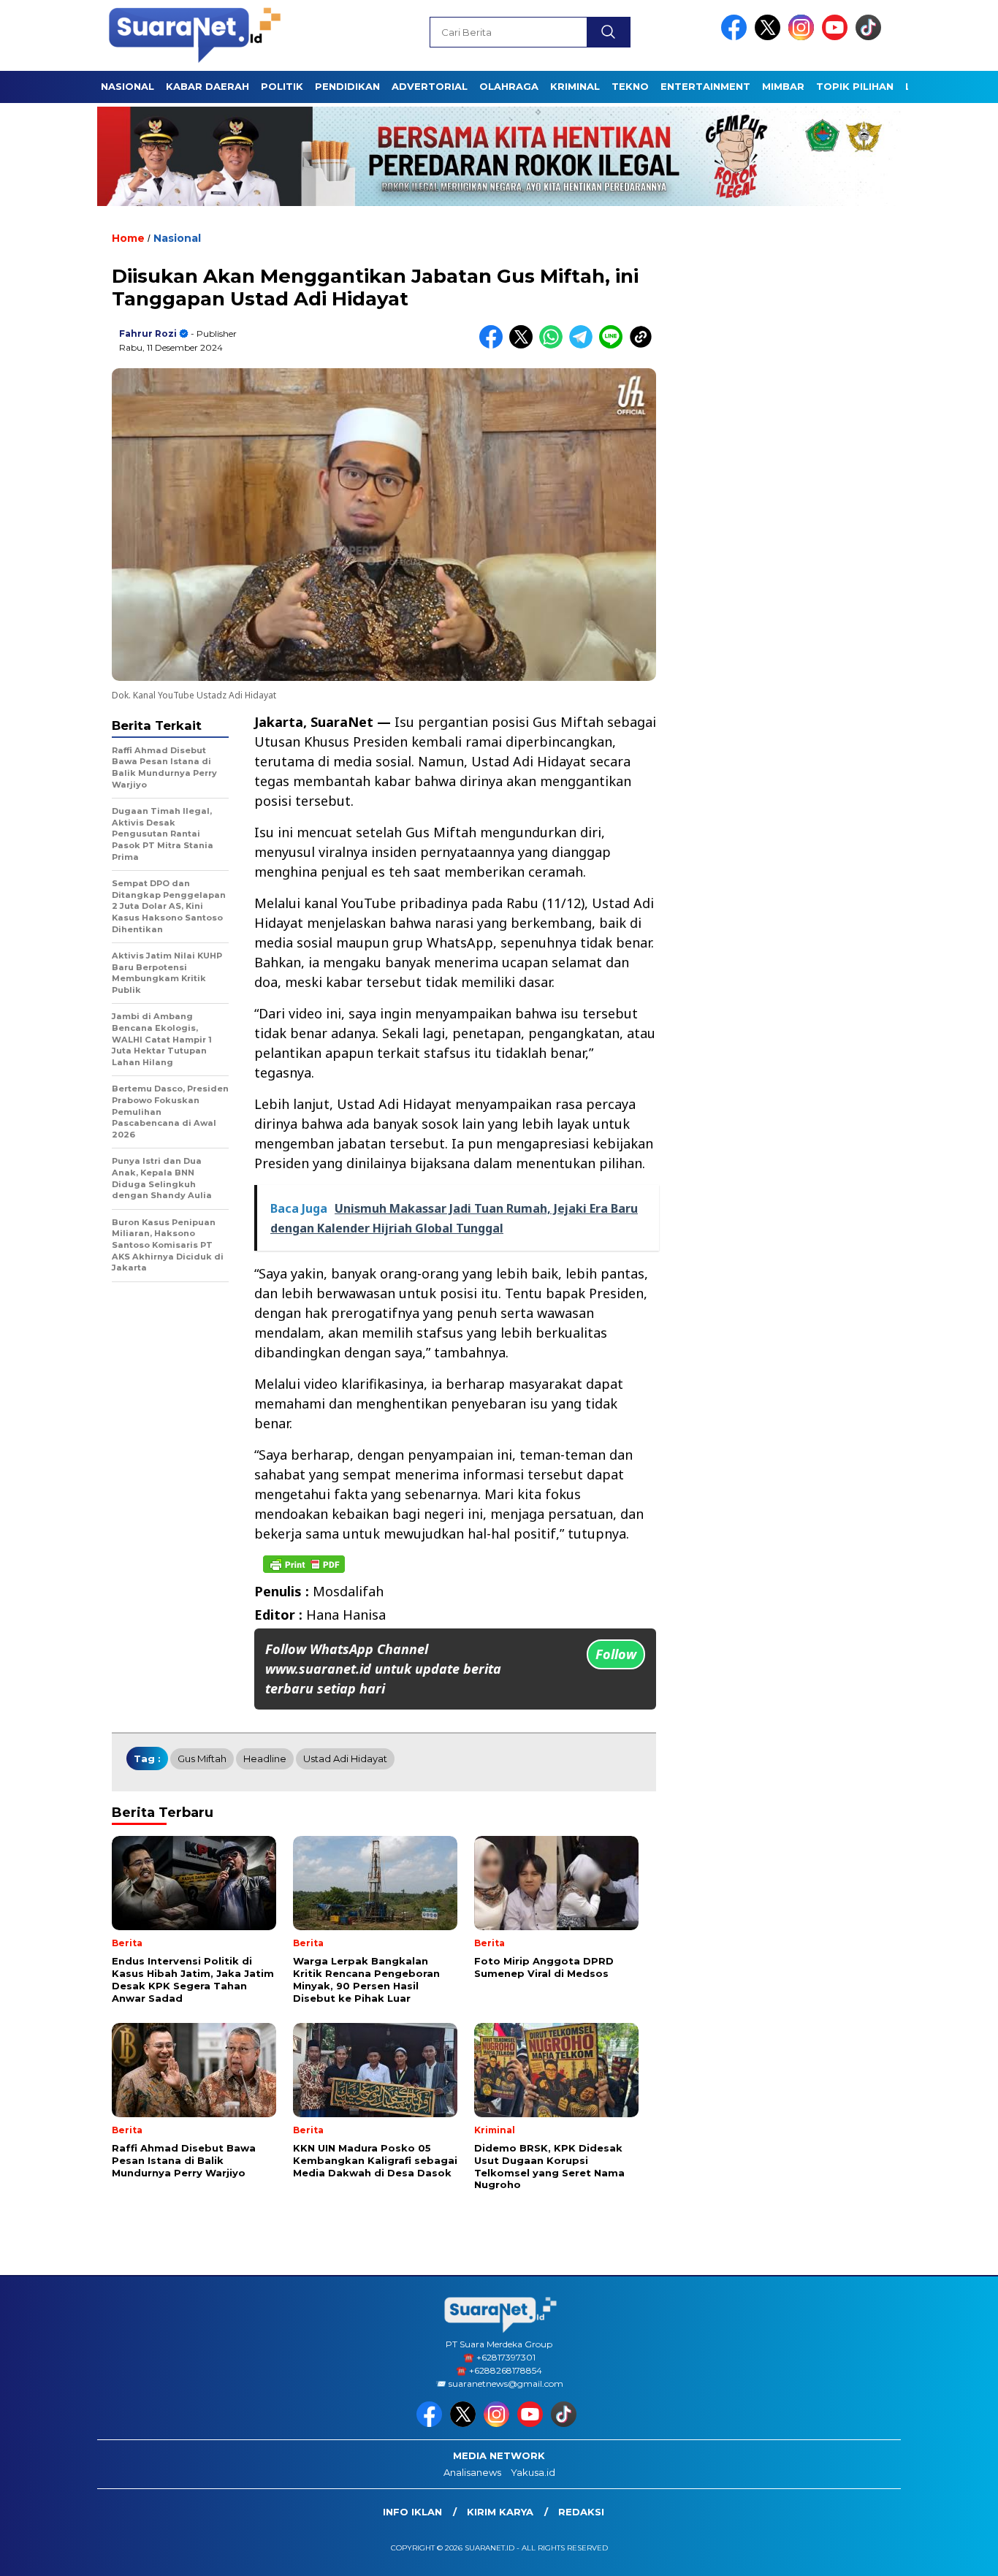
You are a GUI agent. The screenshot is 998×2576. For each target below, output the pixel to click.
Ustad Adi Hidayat (345, 1758)
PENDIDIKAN (347, 86)
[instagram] (804, 37)
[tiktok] (871, 37)
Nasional (177, 238)
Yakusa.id (533, 2472)
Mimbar (783, 86)
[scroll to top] (956, 2553)
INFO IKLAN (412, 2512)
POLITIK (282, 86)
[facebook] (736, 37)
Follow (616, 1654)
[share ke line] (614, 345)
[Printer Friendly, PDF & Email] (304, 1564)
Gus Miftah (202, 1758)
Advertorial (430, 86)
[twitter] (770, 37)
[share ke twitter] (524, 345)
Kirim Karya (500, 2512)
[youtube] (837, 37)
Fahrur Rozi (148, 334)
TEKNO (630, 86)
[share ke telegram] (584, 345)
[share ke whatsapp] (554, 345)
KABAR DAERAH (207, 86)
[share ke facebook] (494, 345)
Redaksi (581, 2512)
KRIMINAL (575, 86)
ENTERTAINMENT (705, 86)
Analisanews (472, 2472)
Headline (265, 1758)
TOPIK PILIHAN (855, 86)
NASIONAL (127, 86)
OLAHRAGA (509, 86)
